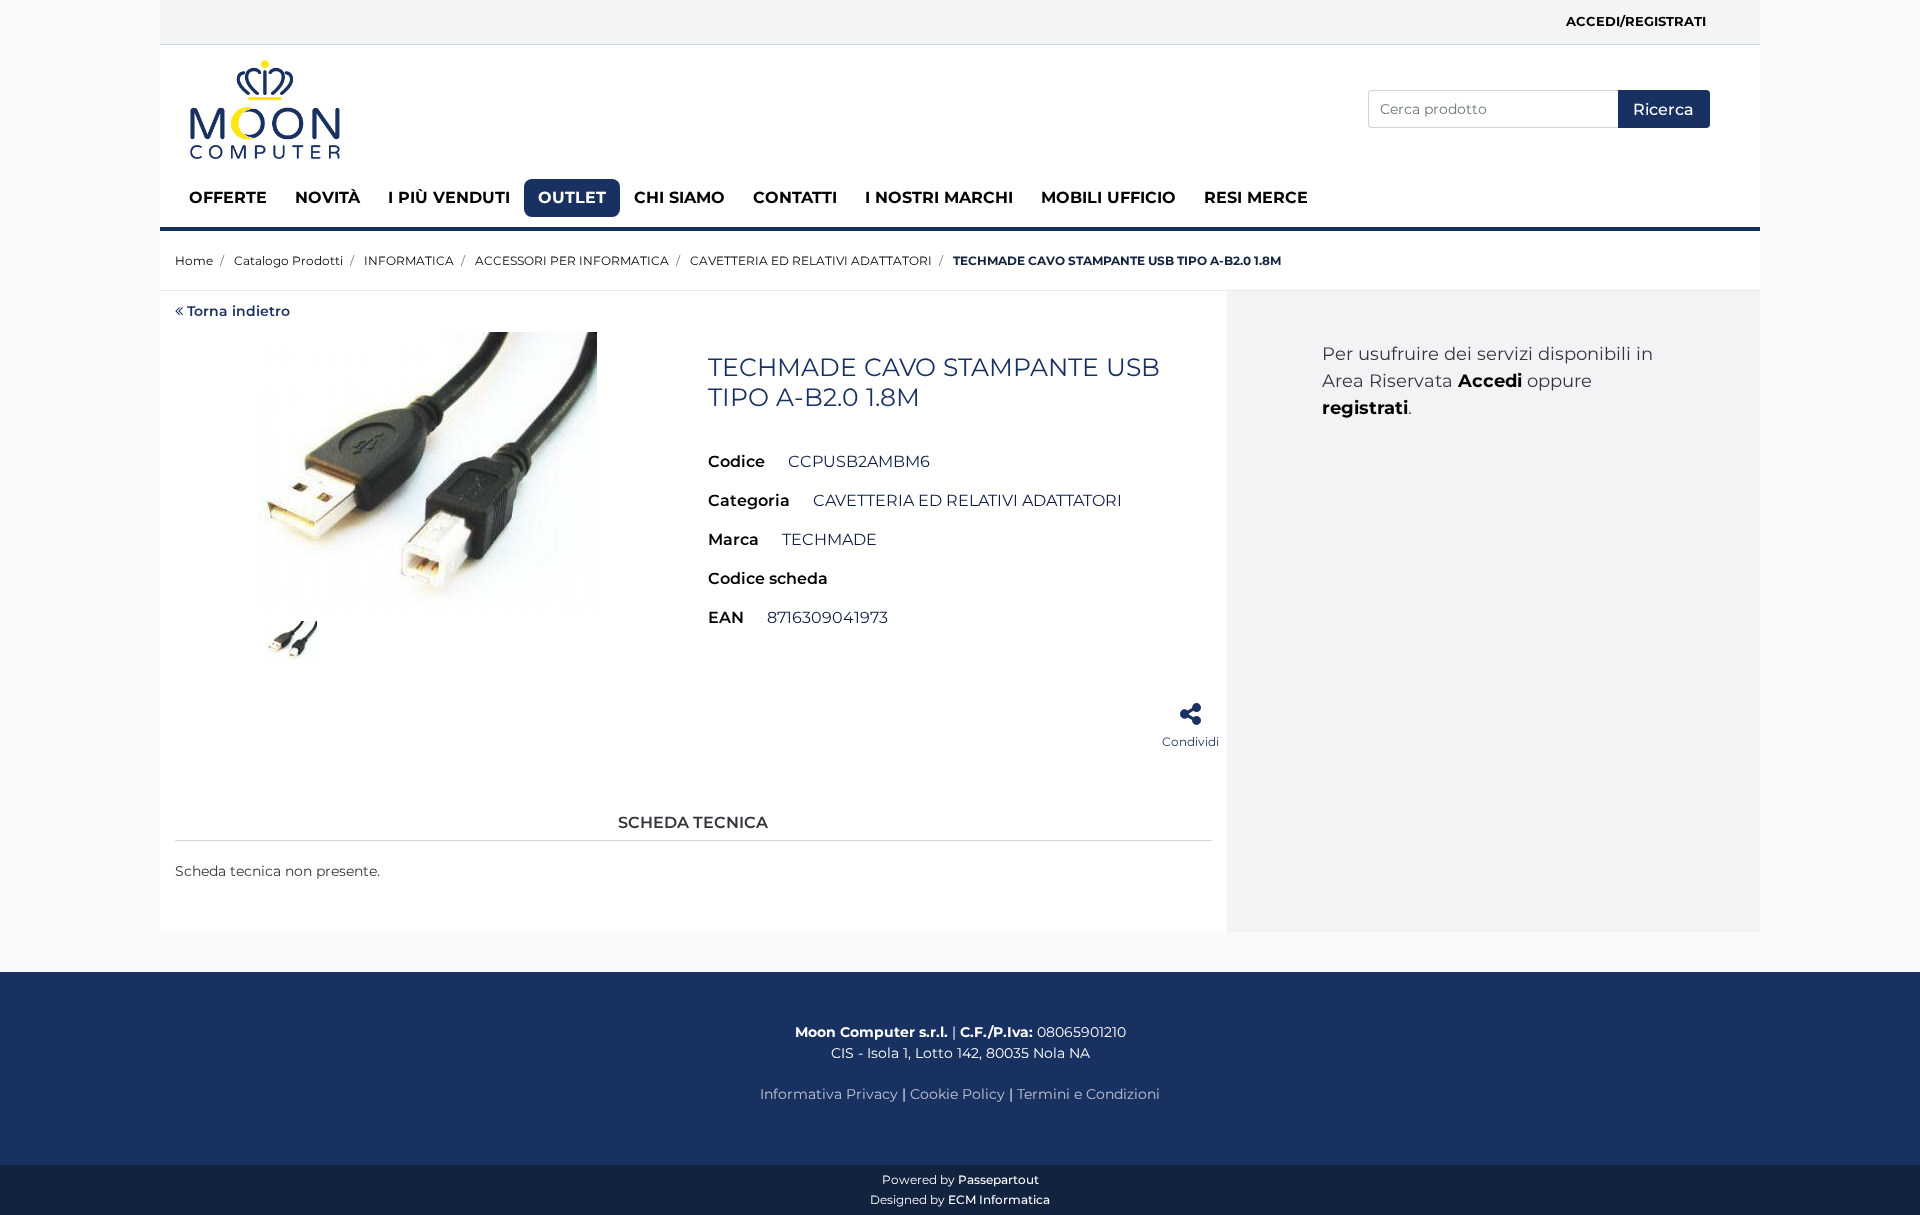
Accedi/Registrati (1636, 21)
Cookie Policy (957, 1094)
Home (194, 260)
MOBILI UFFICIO (1108, 197)
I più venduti (449, 197)
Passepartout (998, 1179)
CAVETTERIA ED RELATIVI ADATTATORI (811, 260)
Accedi (1490, 381)
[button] (1664, 109)
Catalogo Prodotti (288, 260)
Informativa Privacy (829, 1094)
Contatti (795, 197)
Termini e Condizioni (1088, 1094)
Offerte (228, 197)
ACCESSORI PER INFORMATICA (572, 260)
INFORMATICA (409, 260)
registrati (1365, 408)
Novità (327, 197)
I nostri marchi (939, 197)
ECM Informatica (999, 1199)
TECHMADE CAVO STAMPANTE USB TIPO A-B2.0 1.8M (1117, 260)
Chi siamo (679, 197)
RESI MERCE (1256, 197)
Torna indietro (238, 311)
